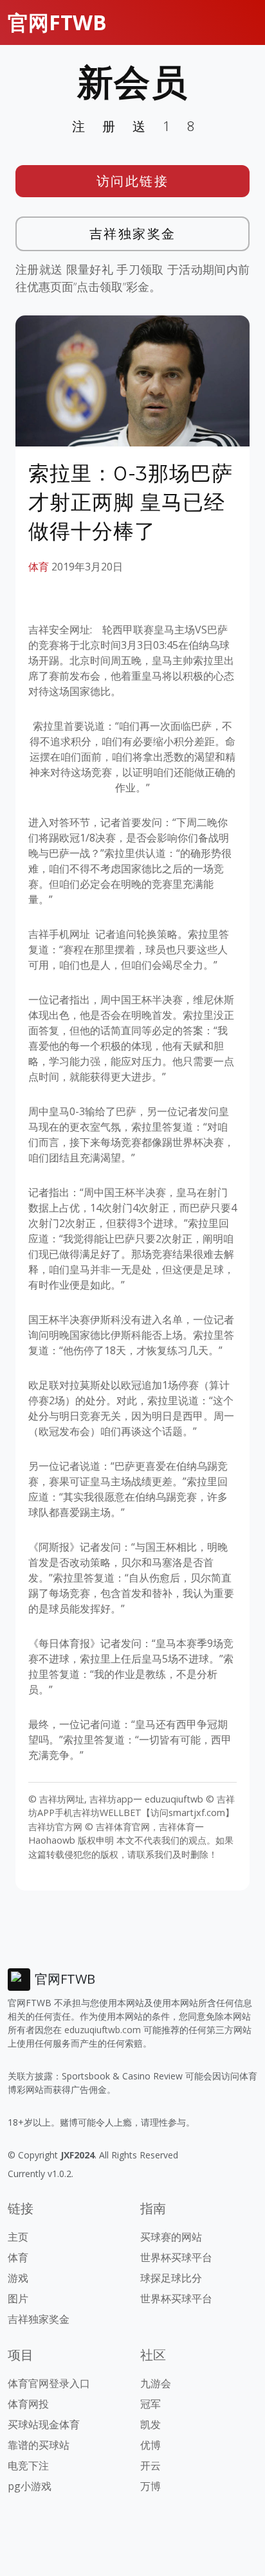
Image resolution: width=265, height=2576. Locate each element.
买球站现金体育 (44, 2424)
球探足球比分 (171, 2278)
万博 (151, 2486)
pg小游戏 (30, 2486)
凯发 (151, 2424)
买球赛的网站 (171, 2237)
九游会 (156, 2383)
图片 (18, 2298)
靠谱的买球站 (39, 2445)
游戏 (18, 2278)
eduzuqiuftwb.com (103, 2030)
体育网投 (28, 2404)
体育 (39, 567)
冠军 (151, 2404)
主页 (18, 2237)
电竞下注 (28, 2466)
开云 (151, 2466)
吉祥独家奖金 (133, 234)
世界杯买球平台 (176, 2257)
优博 (151, 2445)
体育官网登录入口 (49, 2383)
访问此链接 (133, 181)
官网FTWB (57, 22)
